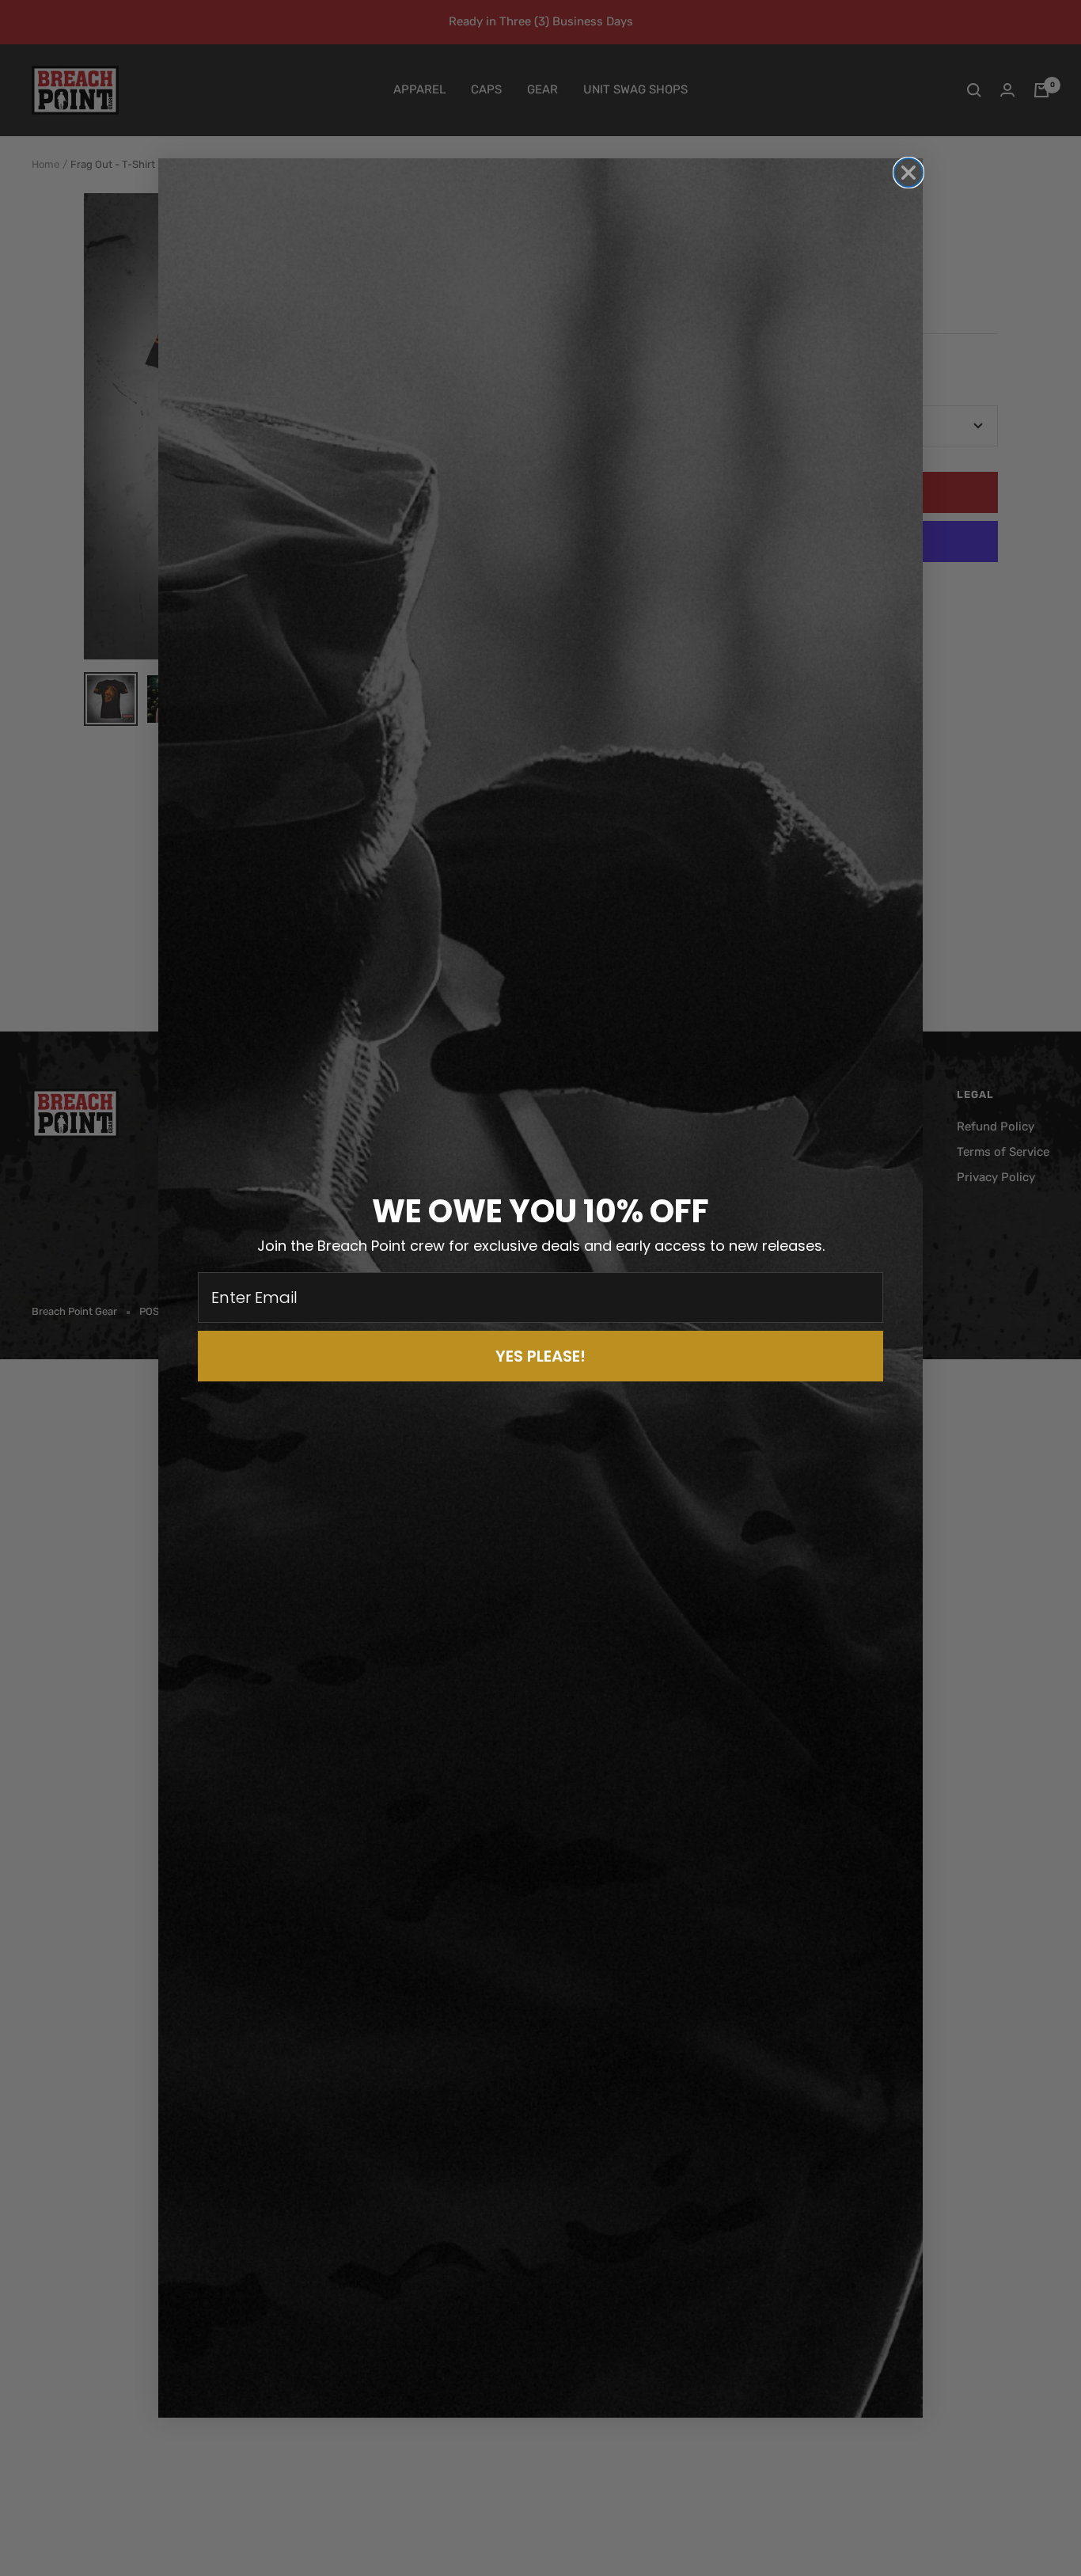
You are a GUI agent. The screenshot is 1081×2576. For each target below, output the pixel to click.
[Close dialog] (908, 173)
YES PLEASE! (540, 1356)
